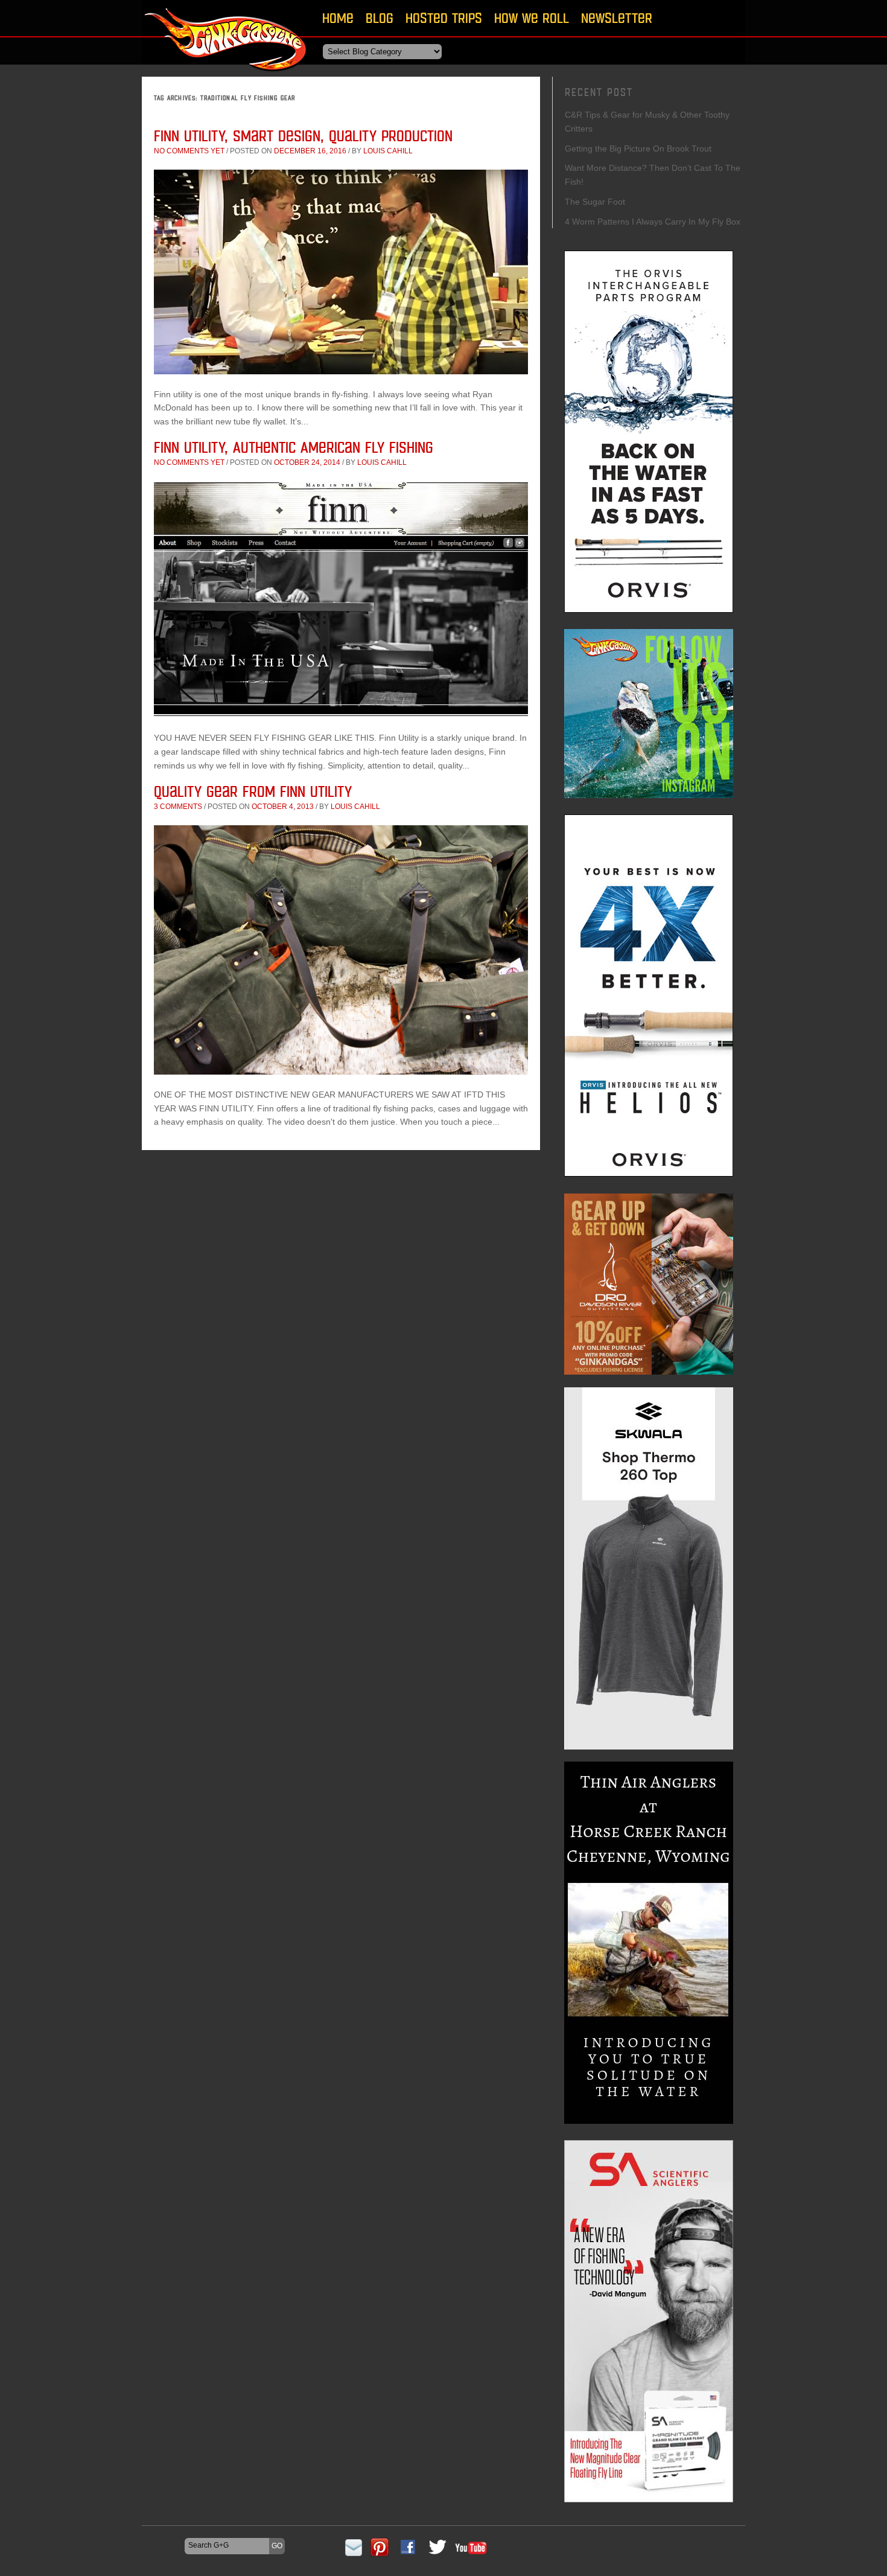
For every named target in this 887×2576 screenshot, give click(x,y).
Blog (380, 18)
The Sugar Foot (595, 202)
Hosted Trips (444, 18)
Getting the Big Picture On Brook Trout (638, 149)
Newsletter (617, 18)
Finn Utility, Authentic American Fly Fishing (294, 447)
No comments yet (189, 151)
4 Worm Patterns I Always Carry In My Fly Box (653, 222)
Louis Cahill (388, 151)
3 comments (178, 807)
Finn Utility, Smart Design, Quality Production (303, 136)
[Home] (226, 75)
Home (338, 18)
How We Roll (532, 18)
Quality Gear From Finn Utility (253, 791)
